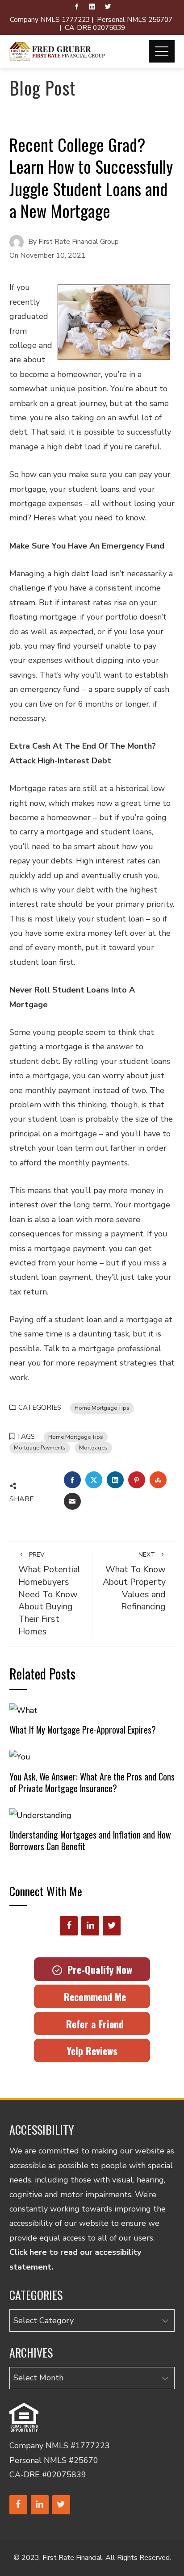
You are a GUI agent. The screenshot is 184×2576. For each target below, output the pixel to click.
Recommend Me (92, 1997)
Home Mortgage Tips (102, 1408)
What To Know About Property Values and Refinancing (134, 1582)
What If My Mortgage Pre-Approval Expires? (83, 1730)
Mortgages (93, 1447)
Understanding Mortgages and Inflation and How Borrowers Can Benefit (90, 1840)
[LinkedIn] (90, 1926)
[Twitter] (112, 1926)
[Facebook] (69, 1926)
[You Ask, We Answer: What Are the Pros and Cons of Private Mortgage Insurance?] (20, 1756)
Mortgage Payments (40, 1447)
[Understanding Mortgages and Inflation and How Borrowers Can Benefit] (40, 1814)
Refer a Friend (92, 2024)
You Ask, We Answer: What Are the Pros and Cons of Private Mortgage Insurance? (92, 1782)
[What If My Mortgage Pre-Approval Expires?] (23, 1709)
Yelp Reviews (92, 2051)
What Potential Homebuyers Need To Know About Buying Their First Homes (49, 1594)
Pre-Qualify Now (97, 1969)
